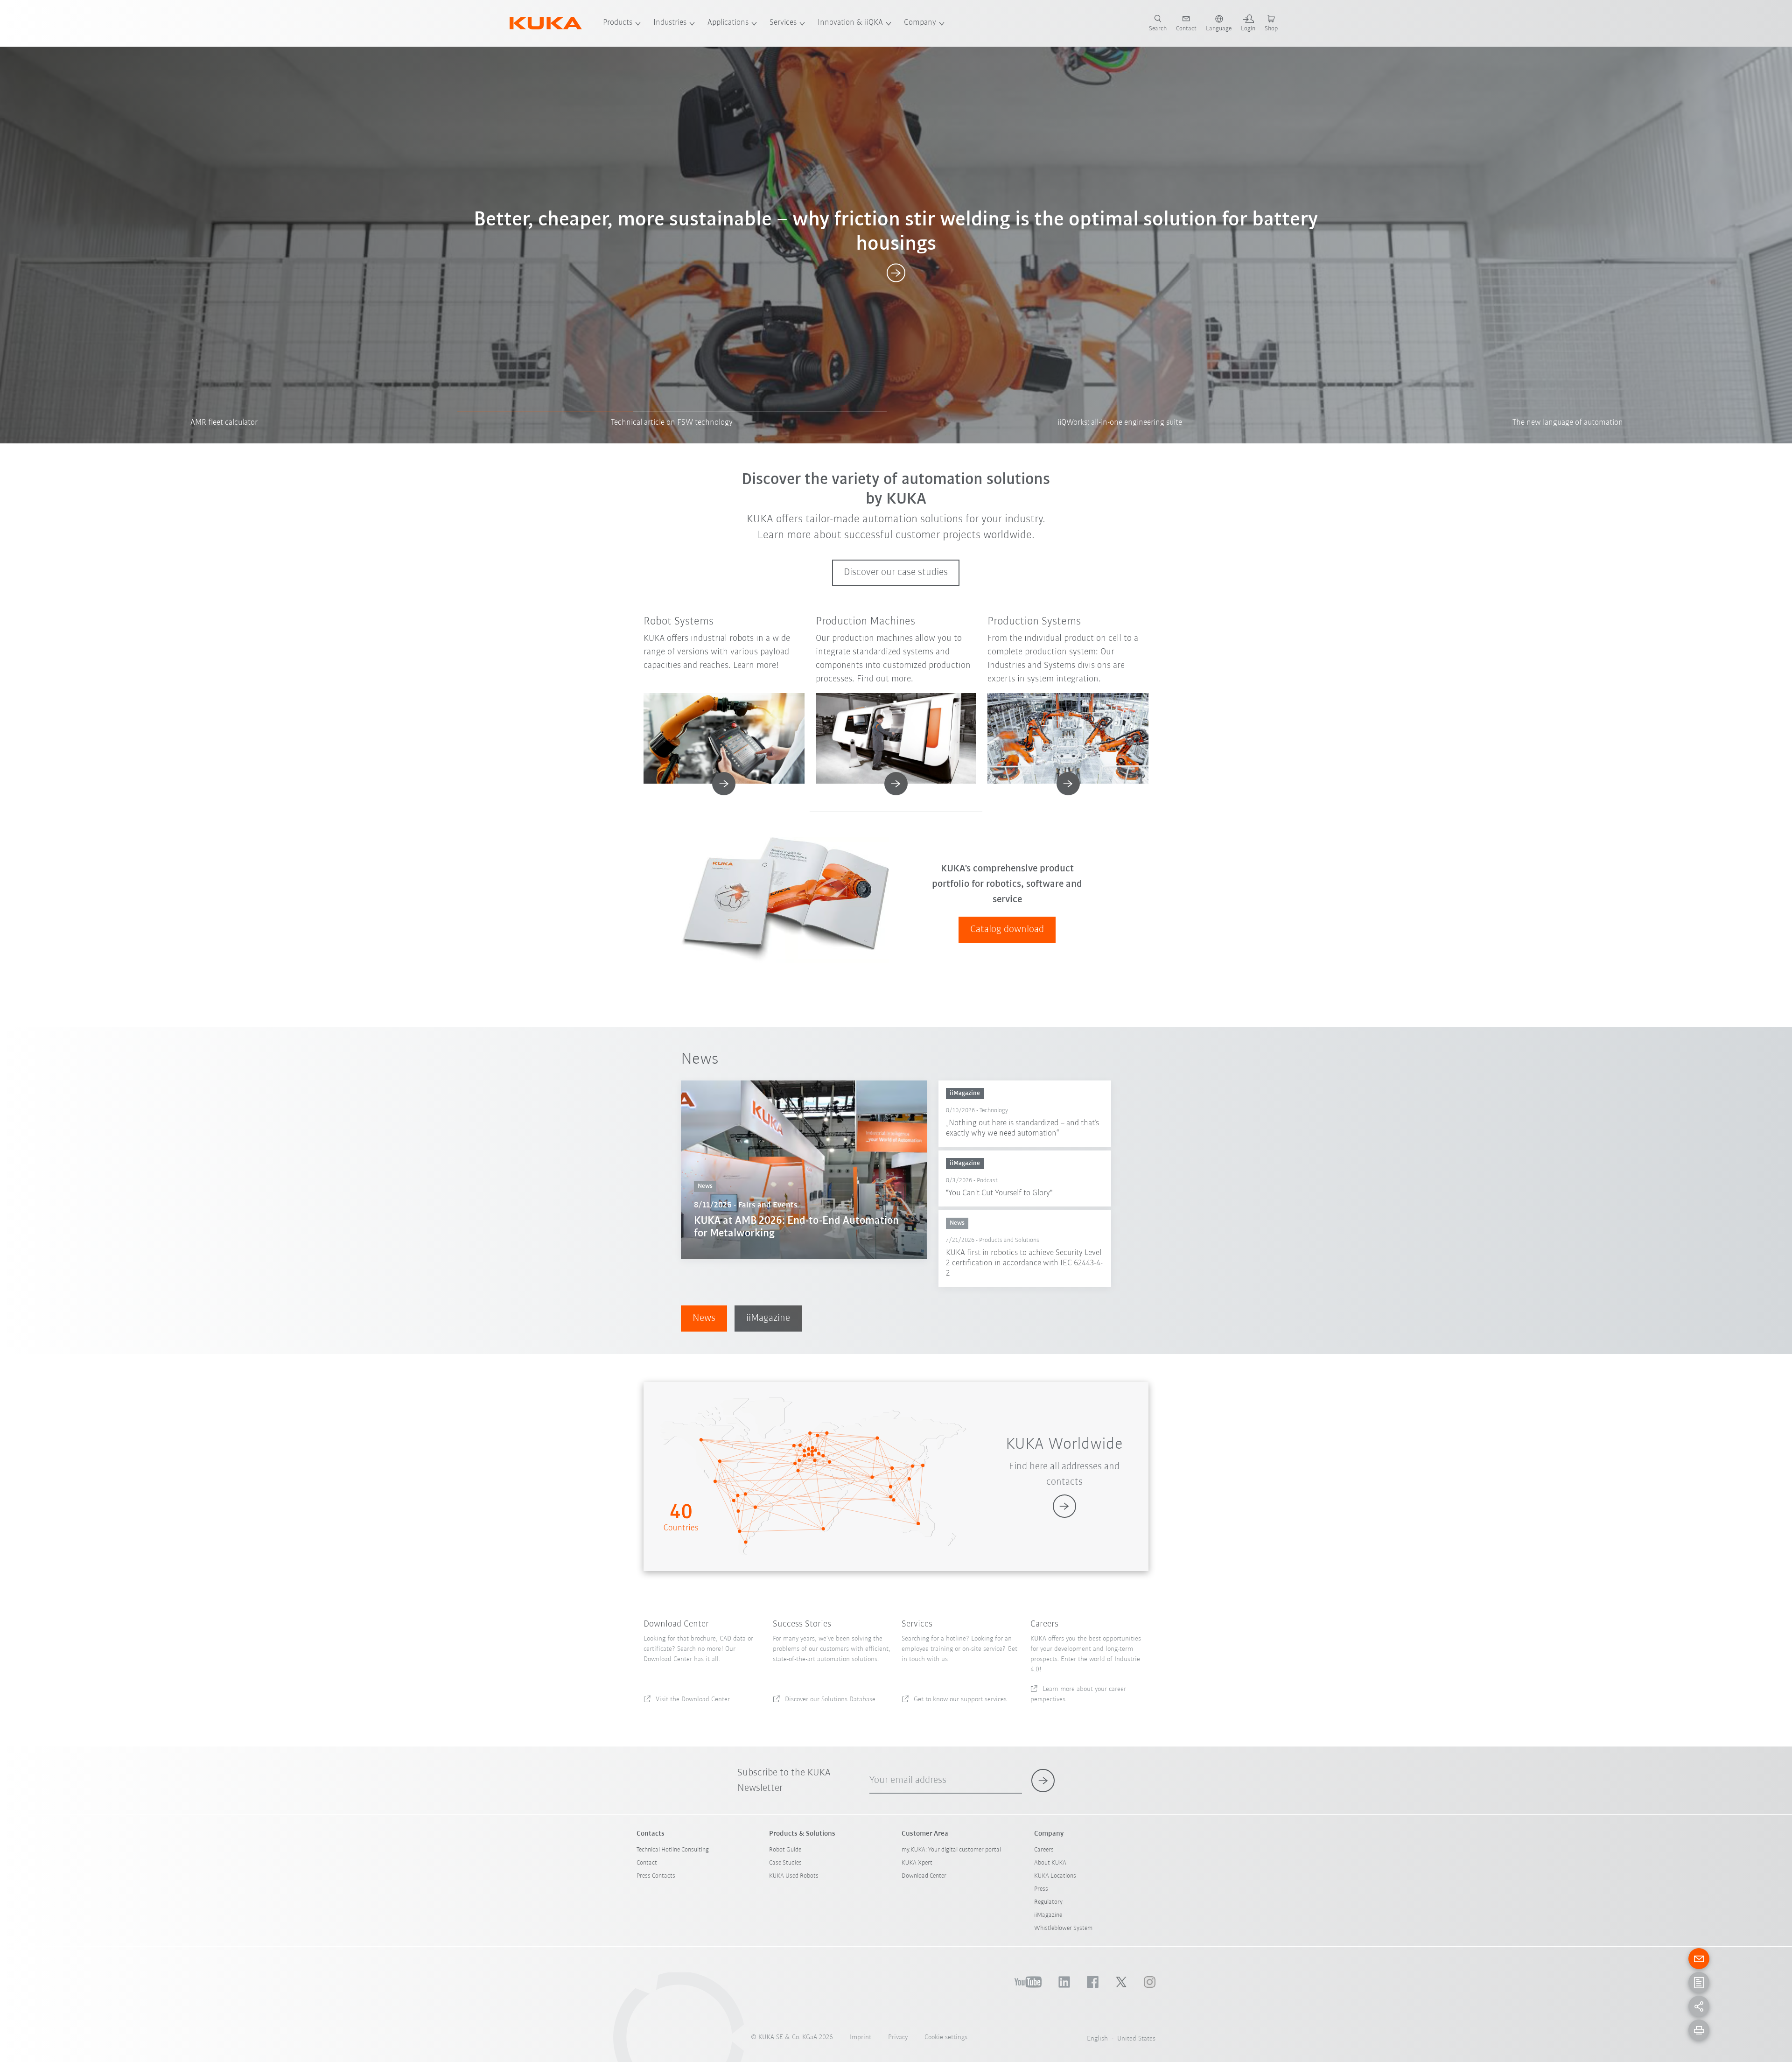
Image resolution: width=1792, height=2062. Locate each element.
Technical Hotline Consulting (673, 1850)
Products (618, 23)
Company (920, 23)
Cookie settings (946, 2037)
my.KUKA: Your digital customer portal (951, 1850)
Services (783, 23)
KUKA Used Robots (794, 1876)
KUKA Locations (1055, 1876)
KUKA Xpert (917, 1863)
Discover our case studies (896, 572)
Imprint (861, 2037)
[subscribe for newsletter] (1043, 1781)
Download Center (924, 1876)
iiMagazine (768, 1318)
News (704, 1318)
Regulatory (1048, 1902)
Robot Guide (785, 1850)
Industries (670, 23)
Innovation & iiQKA (850, 23)
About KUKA (1050, 1863)
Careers (1044, 1850)
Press (1041, 1889)
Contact (647, 1863)
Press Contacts (656, 1876)
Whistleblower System (1063, 1928)
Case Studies (785, 1863)
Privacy (898, 2037)
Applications (728, 23)
